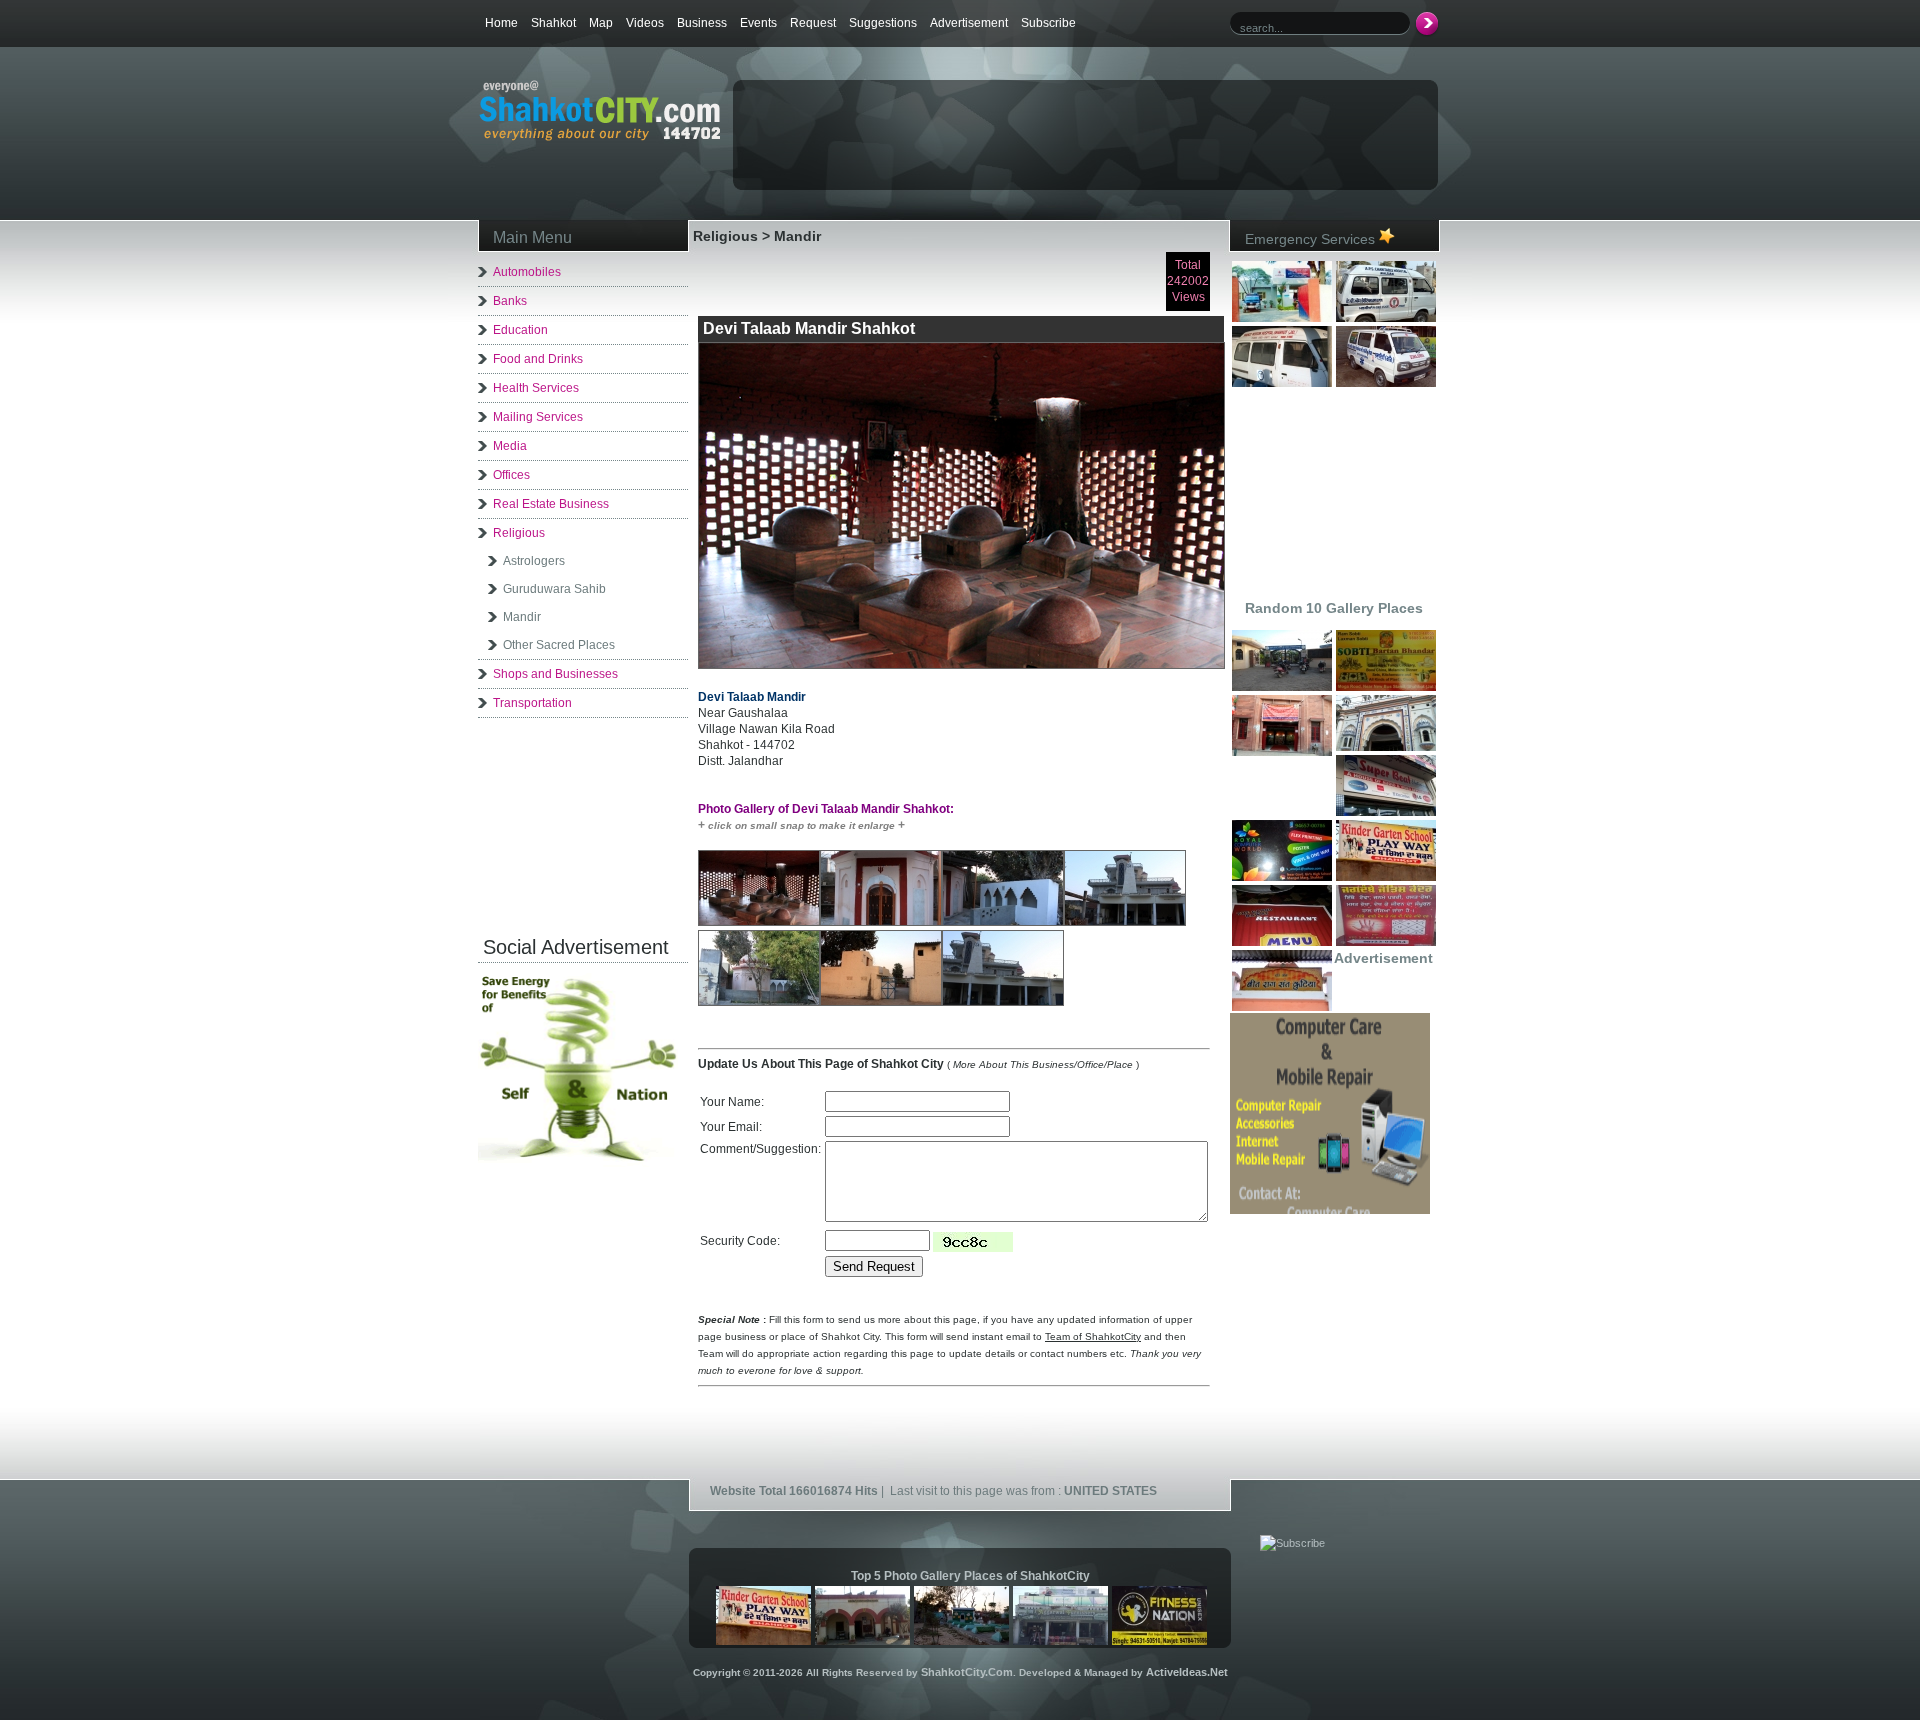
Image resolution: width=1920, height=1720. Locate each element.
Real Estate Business (551, 504)
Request (813, 23)
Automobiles (527, 272)
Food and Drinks (538, 359)
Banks (510, 301)
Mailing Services (538, 417)
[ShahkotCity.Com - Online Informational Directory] (599, 137)
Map (601, 23)
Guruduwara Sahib (554, 589)
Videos (645, 23)
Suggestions (883, 23)
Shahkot (553, 23)
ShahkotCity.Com (967, 1672)
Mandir (522, 617)
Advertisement (969, 23)
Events (758, 23)
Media (510, 446)
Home (501, 23)
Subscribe (1048, 23)
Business (702, 23)
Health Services (536, 388)
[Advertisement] (969, 116)
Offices (511, 475)
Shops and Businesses (555, 674)
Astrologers (534, 561)
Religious (519, 533)
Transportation (532, 703)
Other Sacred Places (559, 645)
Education (520, 330)
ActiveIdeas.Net (1187, 1672)
